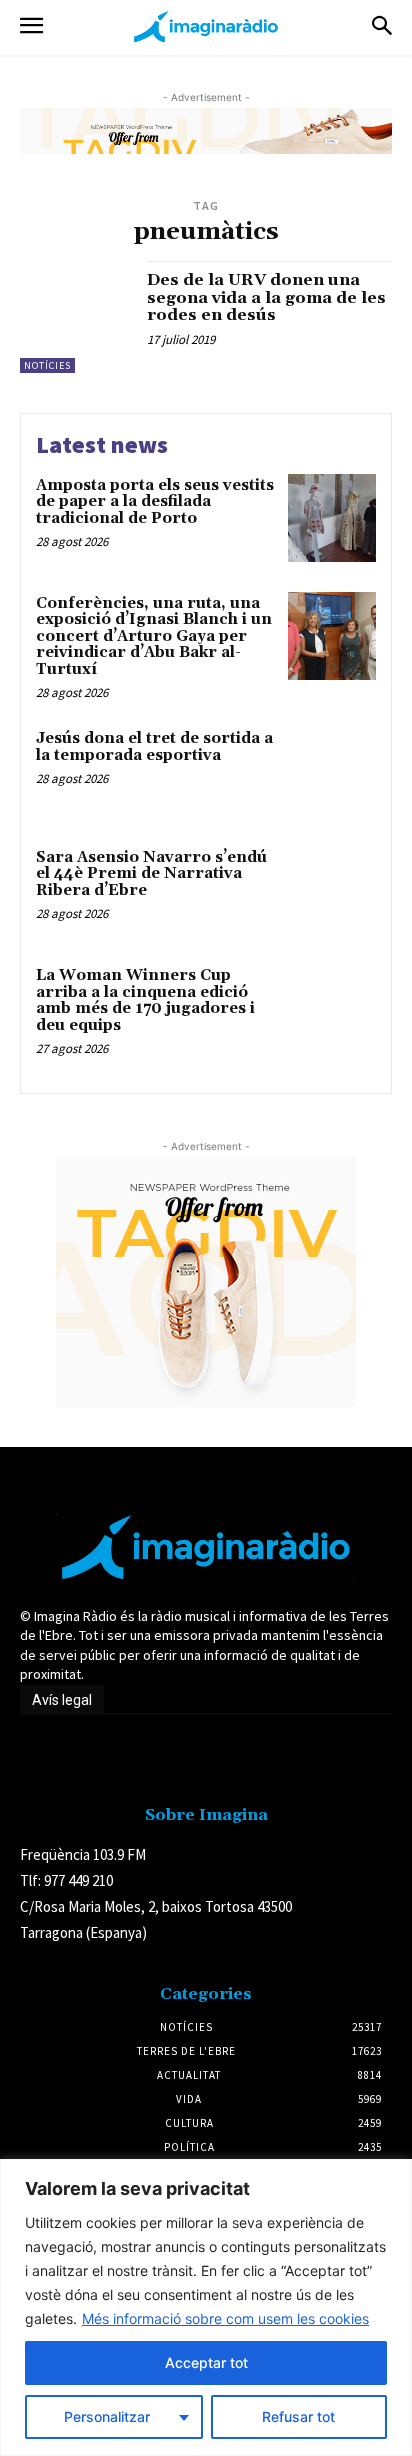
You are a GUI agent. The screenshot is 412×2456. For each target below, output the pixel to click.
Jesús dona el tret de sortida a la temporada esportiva (154, 747)
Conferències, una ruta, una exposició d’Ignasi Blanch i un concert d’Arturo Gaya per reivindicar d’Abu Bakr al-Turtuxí (154, 636)
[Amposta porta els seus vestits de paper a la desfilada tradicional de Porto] (332, 518)
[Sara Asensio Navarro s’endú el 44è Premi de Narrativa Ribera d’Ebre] (332, 890)
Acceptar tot (206, 2362)
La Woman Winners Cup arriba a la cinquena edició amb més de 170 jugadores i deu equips (145, 1000)
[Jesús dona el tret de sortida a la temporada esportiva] (332, 771)
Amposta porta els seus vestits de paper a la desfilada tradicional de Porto (155, 502)
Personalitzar (107, 2416)
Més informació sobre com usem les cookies (225, 2318)
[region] (206, 2307)
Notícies (47, 365)
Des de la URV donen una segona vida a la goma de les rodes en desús (266, 297)
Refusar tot (298, 2416)
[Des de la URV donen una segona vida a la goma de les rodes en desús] (76, 317)
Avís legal (62, 1700)
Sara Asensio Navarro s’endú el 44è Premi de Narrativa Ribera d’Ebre (151, 874)
